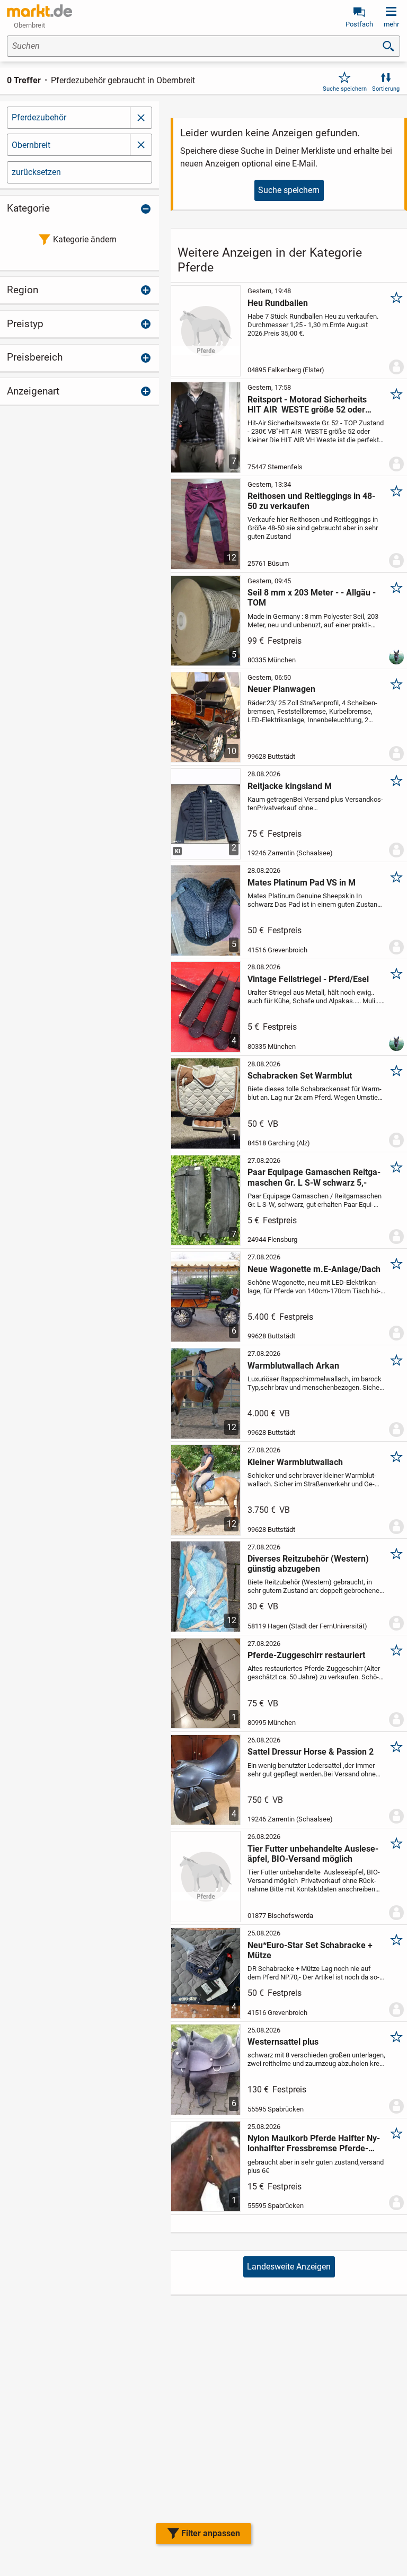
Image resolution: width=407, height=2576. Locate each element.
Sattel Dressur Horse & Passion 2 (311, 1752)
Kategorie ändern (85, 239)
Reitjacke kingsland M (290, 786)
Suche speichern (345, 89)
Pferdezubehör (39, 117)
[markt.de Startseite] (39, 11)
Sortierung (386, 89)
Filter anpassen (211, 2533)
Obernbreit (31, 145)
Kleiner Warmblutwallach (295, 1462)
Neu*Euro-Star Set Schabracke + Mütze (310, 1950)
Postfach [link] (359, 24)
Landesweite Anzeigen (289, 2267)
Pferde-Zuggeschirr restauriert (306, 1655)
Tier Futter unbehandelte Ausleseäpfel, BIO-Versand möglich (313, 1854)
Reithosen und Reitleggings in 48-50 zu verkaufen (311, 501)
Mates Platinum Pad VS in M (302, 883)
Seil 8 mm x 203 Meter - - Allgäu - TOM (312, 598)
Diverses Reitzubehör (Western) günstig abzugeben (308, 1564)
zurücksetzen (36, 172)
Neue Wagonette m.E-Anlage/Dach (314, 1269)
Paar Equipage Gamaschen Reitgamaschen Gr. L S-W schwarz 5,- (314, 1177)
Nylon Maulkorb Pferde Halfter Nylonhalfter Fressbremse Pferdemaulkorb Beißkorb (314, 2143)
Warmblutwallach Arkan (293, 1366)
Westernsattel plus (283, 2042)
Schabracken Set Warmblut (300, 1076)
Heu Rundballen (278, 303)
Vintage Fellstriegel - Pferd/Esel (308, 979)
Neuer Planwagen (281, 689)
